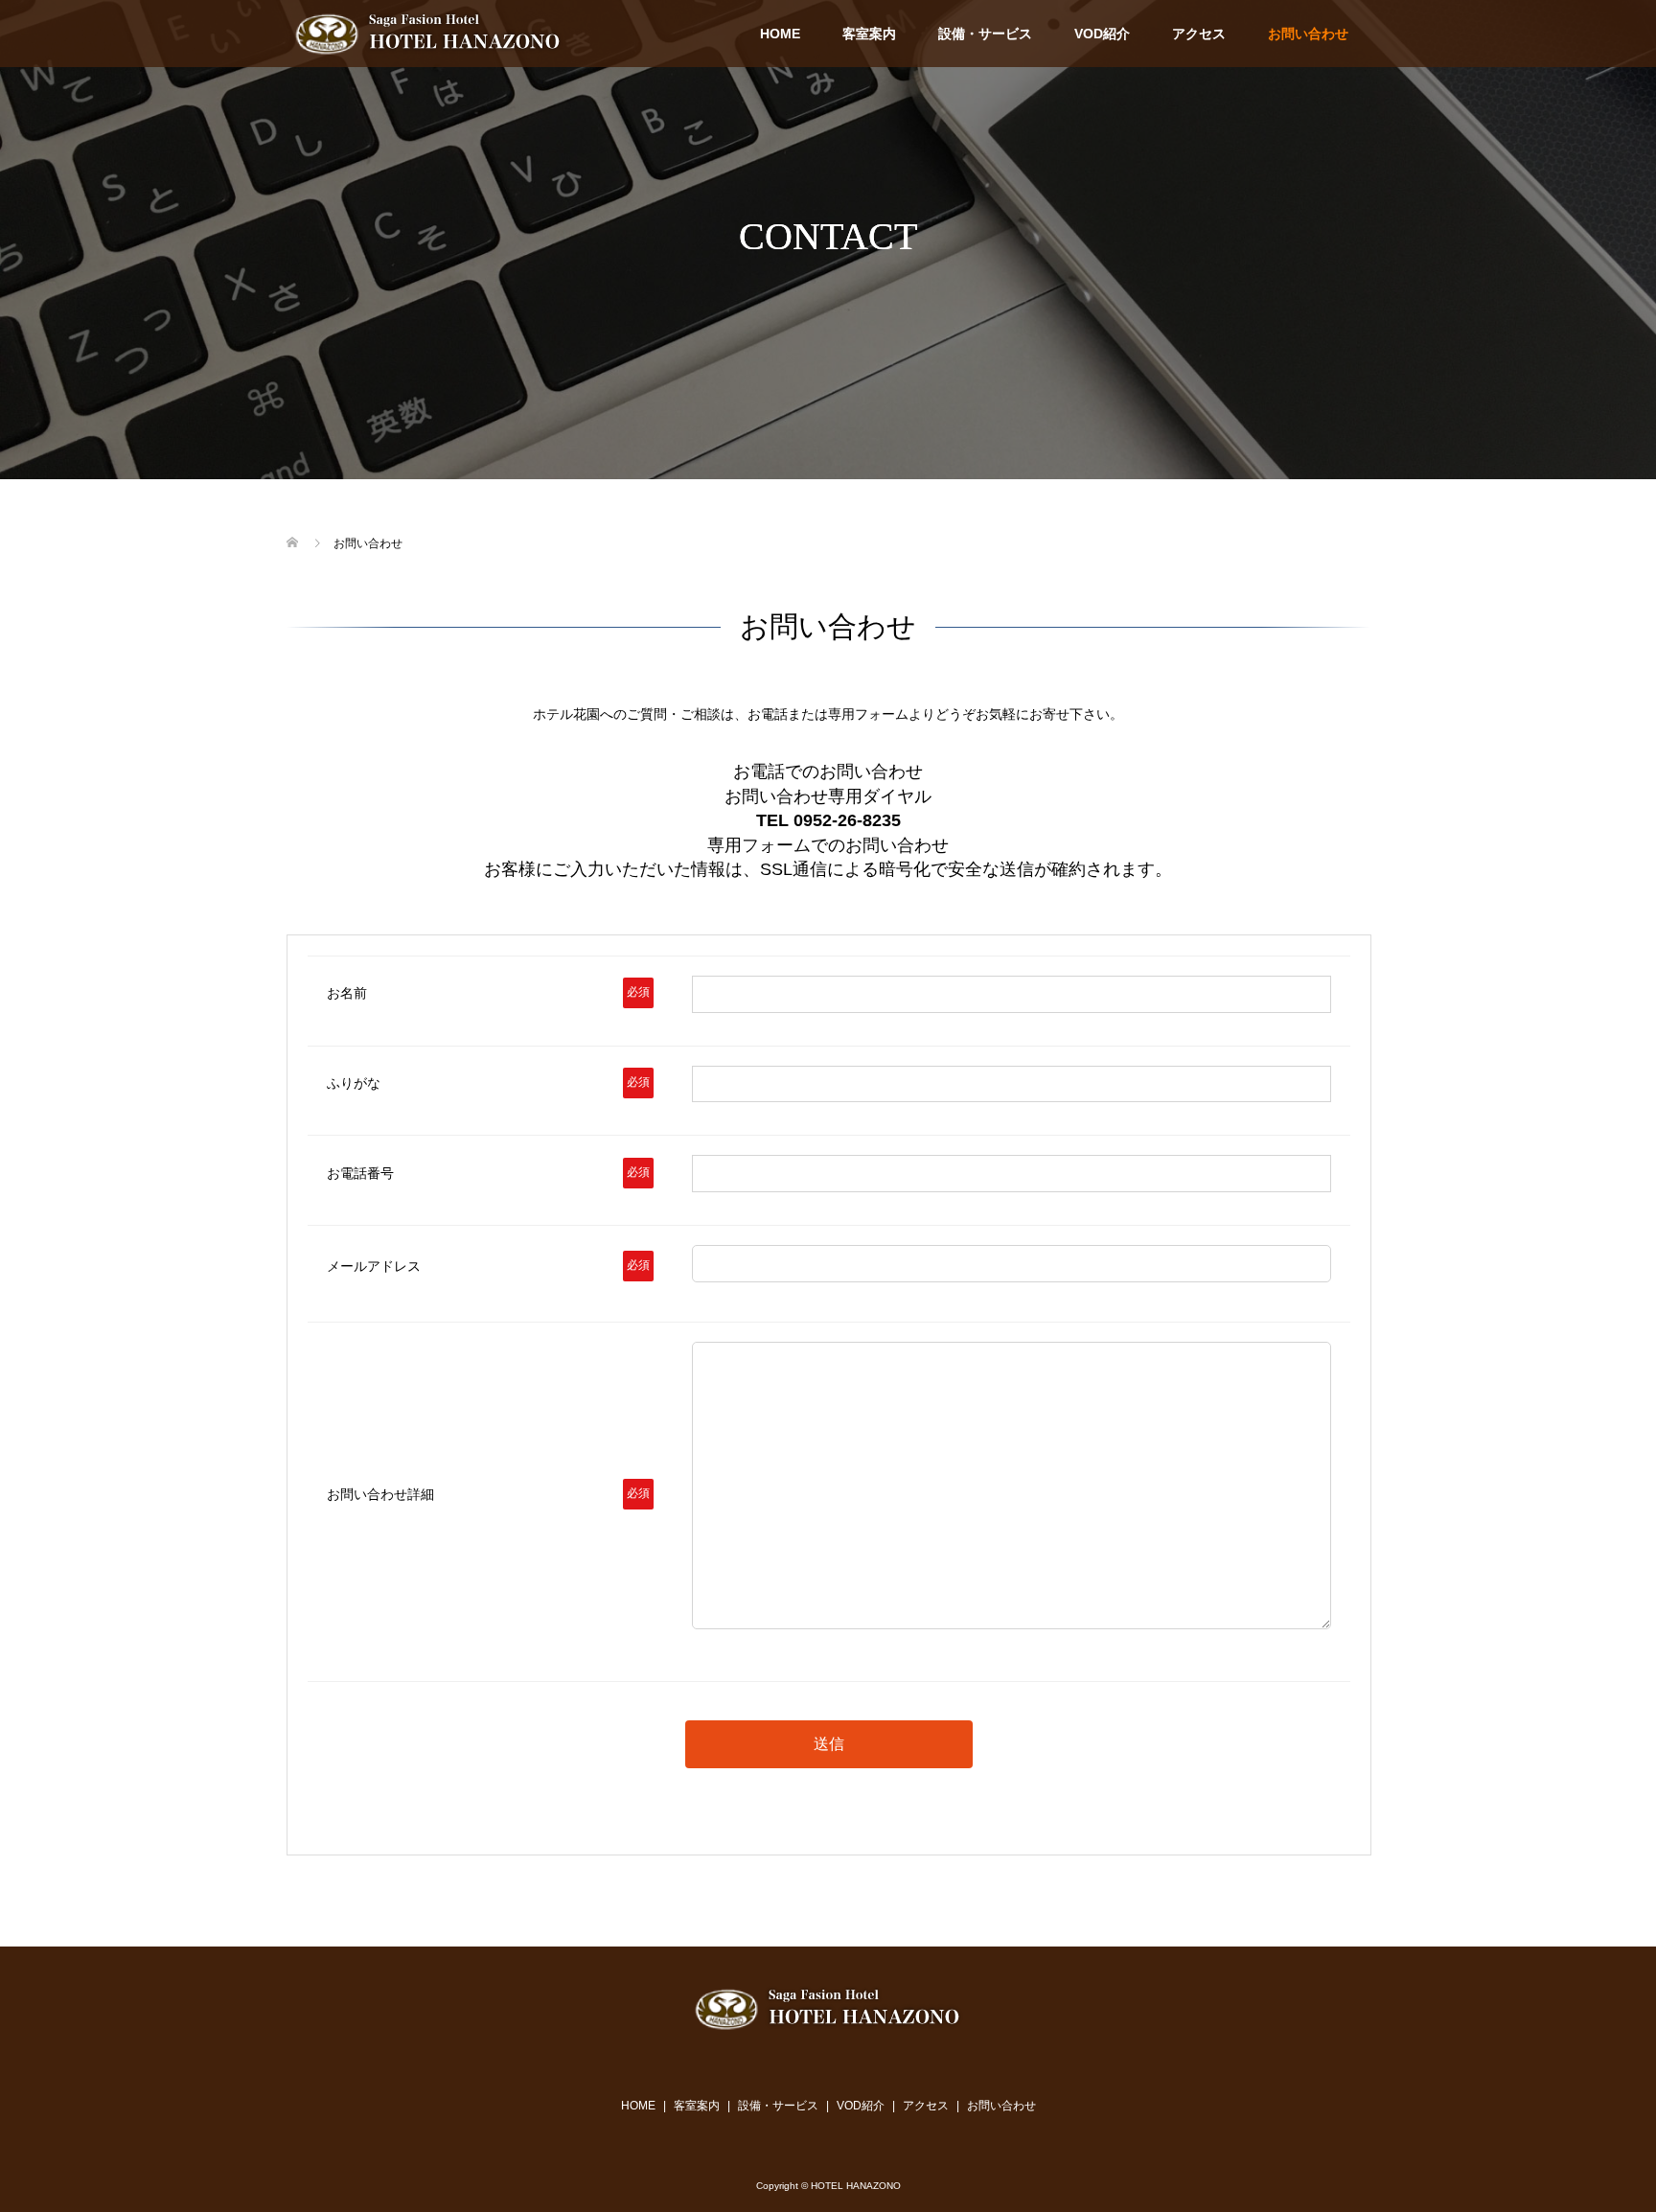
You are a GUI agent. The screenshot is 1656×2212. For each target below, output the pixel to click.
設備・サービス (985, 34)
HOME (780, 34)
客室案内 (869, 34)
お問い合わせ (1308, 34)
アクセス (1199, 34)
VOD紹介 (1102, 34)
